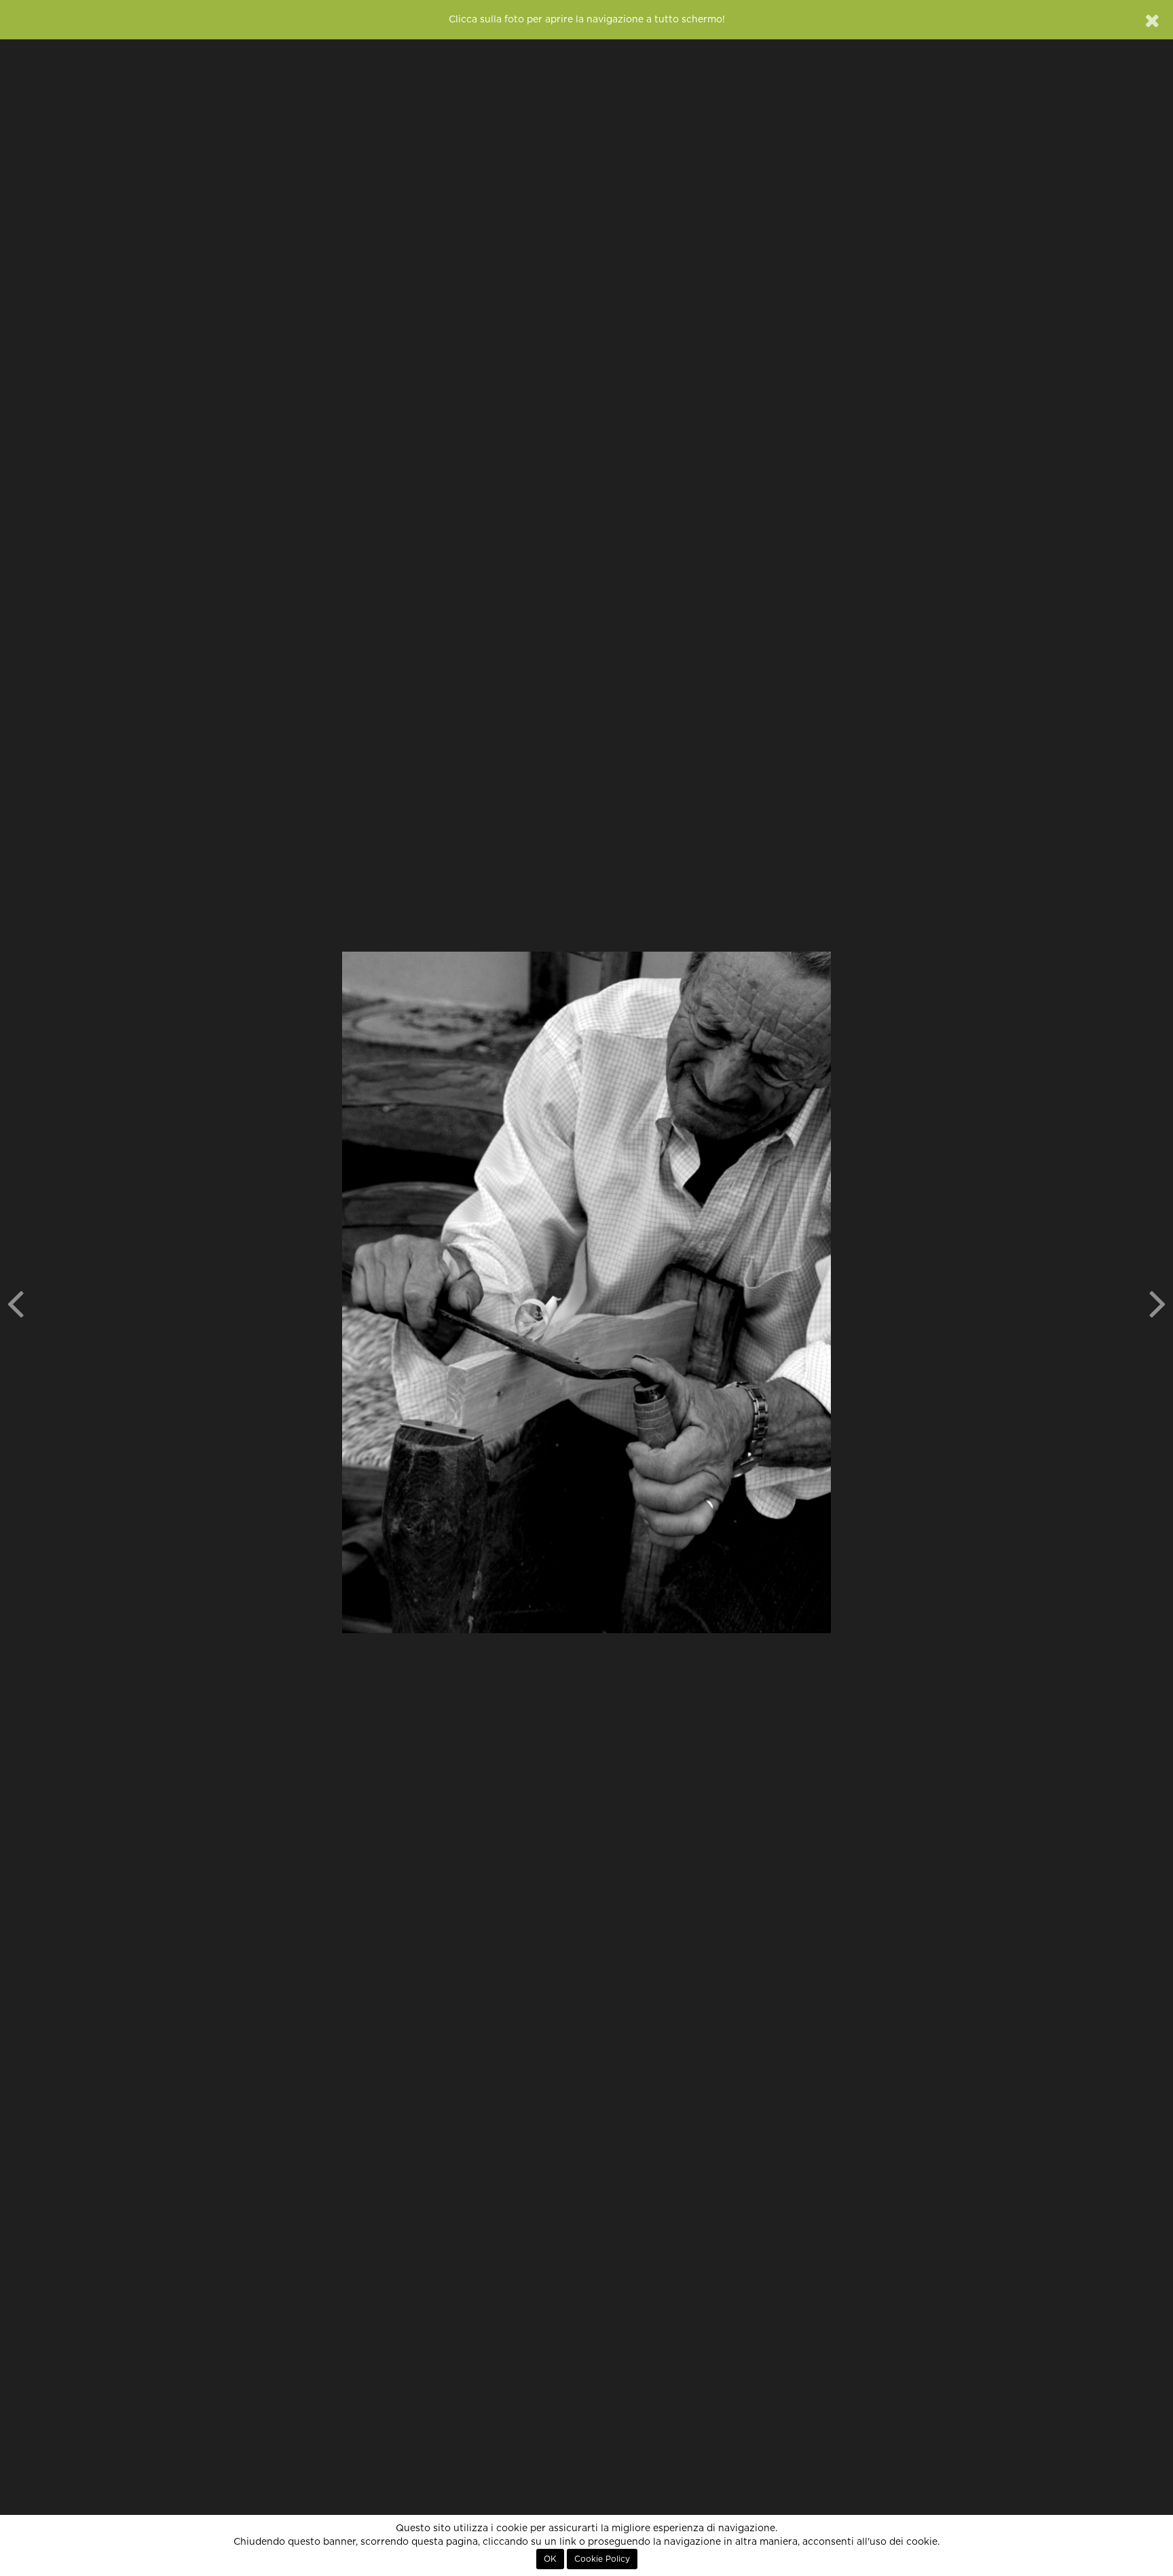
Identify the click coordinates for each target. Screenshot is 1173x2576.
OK (550, 2559)
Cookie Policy (602, 2559)
